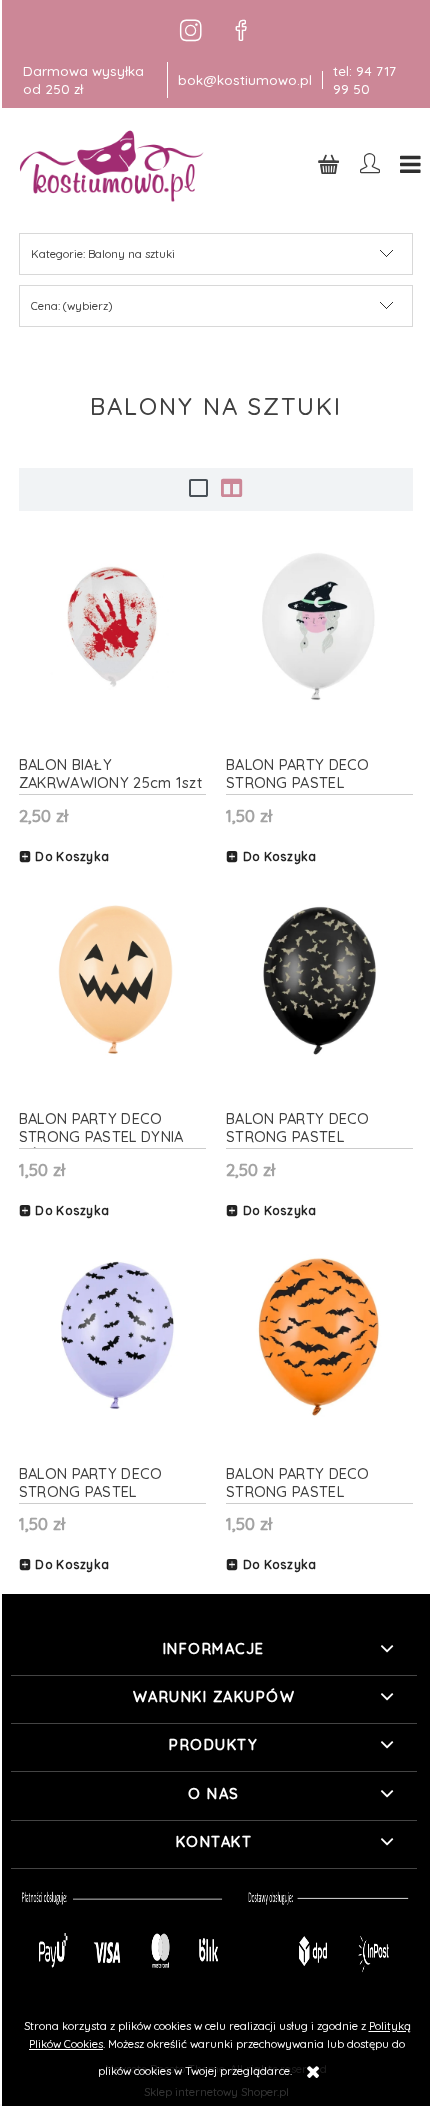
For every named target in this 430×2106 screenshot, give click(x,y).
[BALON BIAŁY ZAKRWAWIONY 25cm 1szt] (112, 626)
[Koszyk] (329, 163)
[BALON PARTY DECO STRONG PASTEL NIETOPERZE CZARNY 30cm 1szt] (319, 980)
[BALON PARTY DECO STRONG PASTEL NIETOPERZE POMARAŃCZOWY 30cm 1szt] (319, 1335)
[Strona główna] (113, 165)
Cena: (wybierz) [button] (71, 306)
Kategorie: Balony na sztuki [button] (103, 254)
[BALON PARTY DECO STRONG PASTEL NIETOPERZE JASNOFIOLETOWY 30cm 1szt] (112, 1335)
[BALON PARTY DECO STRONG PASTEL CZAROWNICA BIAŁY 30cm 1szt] (319, 626)
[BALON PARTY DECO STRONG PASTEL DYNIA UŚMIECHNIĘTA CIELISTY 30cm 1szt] (112, 980)
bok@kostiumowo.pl (245, 80)
